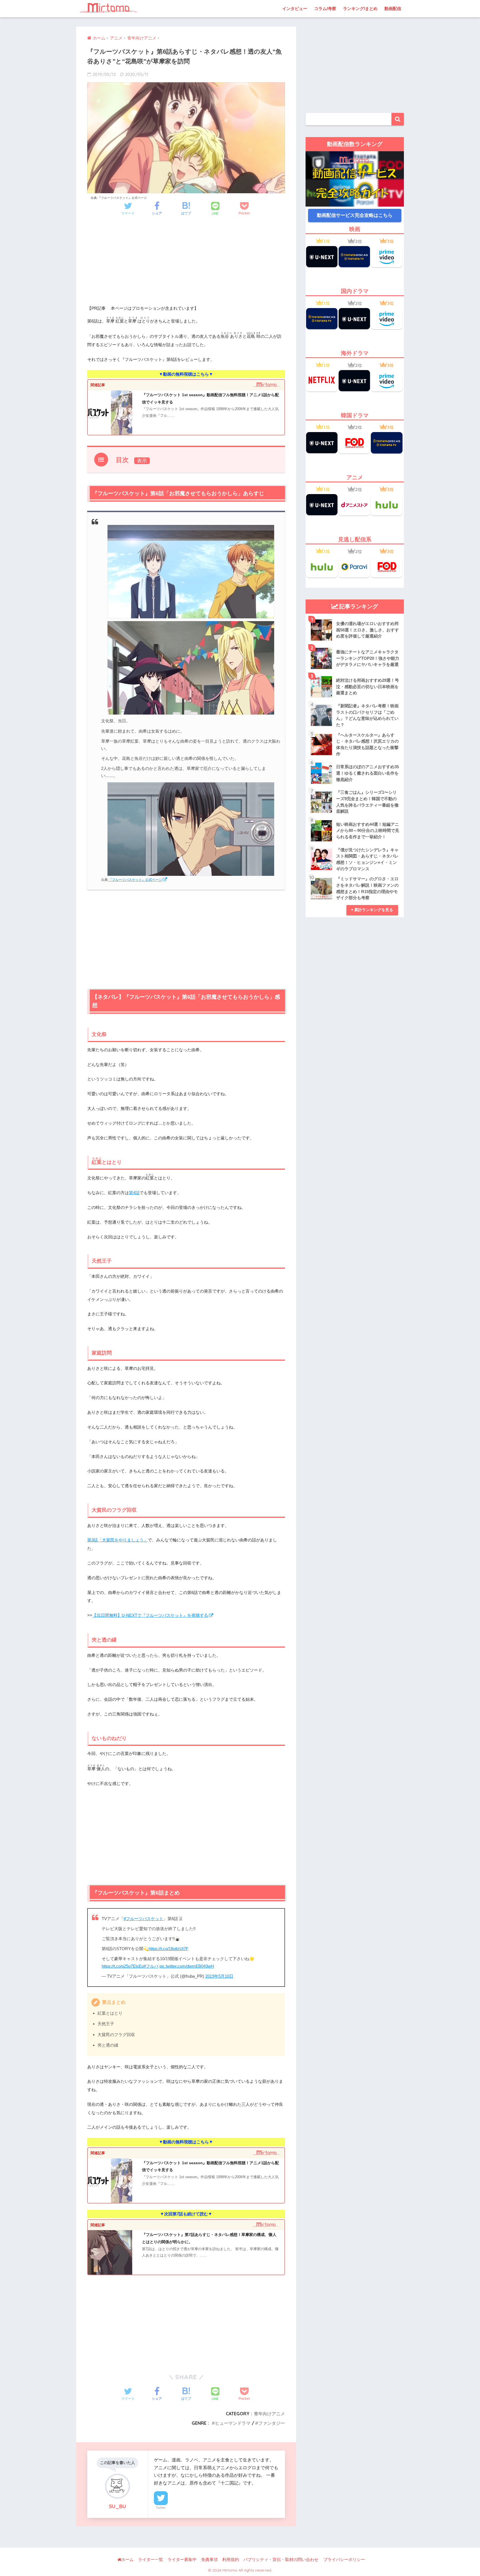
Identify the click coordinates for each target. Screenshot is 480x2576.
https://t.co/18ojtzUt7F (168, 1949)
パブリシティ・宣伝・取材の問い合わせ (281, 2560)
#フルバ (151, 1966)
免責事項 (209, 2560)
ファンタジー (272, 2423)
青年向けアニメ (269, 2414)
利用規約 (231, 2560)
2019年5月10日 (219, 1976)
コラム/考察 (325, 8)
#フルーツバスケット (143, 1919)
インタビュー (295, 8)
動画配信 (393, 8)
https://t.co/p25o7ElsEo (123, 1966)
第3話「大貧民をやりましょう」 (117, 1540)
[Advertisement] (186, 266)
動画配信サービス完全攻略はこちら (355, 215)
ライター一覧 (151, 2560)
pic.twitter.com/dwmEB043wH (187, 1966)
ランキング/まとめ (360, 8)
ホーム (127, 2560)
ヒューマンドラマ (233, 2423)
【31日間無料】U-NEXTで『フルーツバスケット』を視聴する (150, 1615)
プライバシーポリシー (344, 2560)
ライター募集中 (182, 2560)
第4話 (134, 1193)
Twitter (161, 2508)
